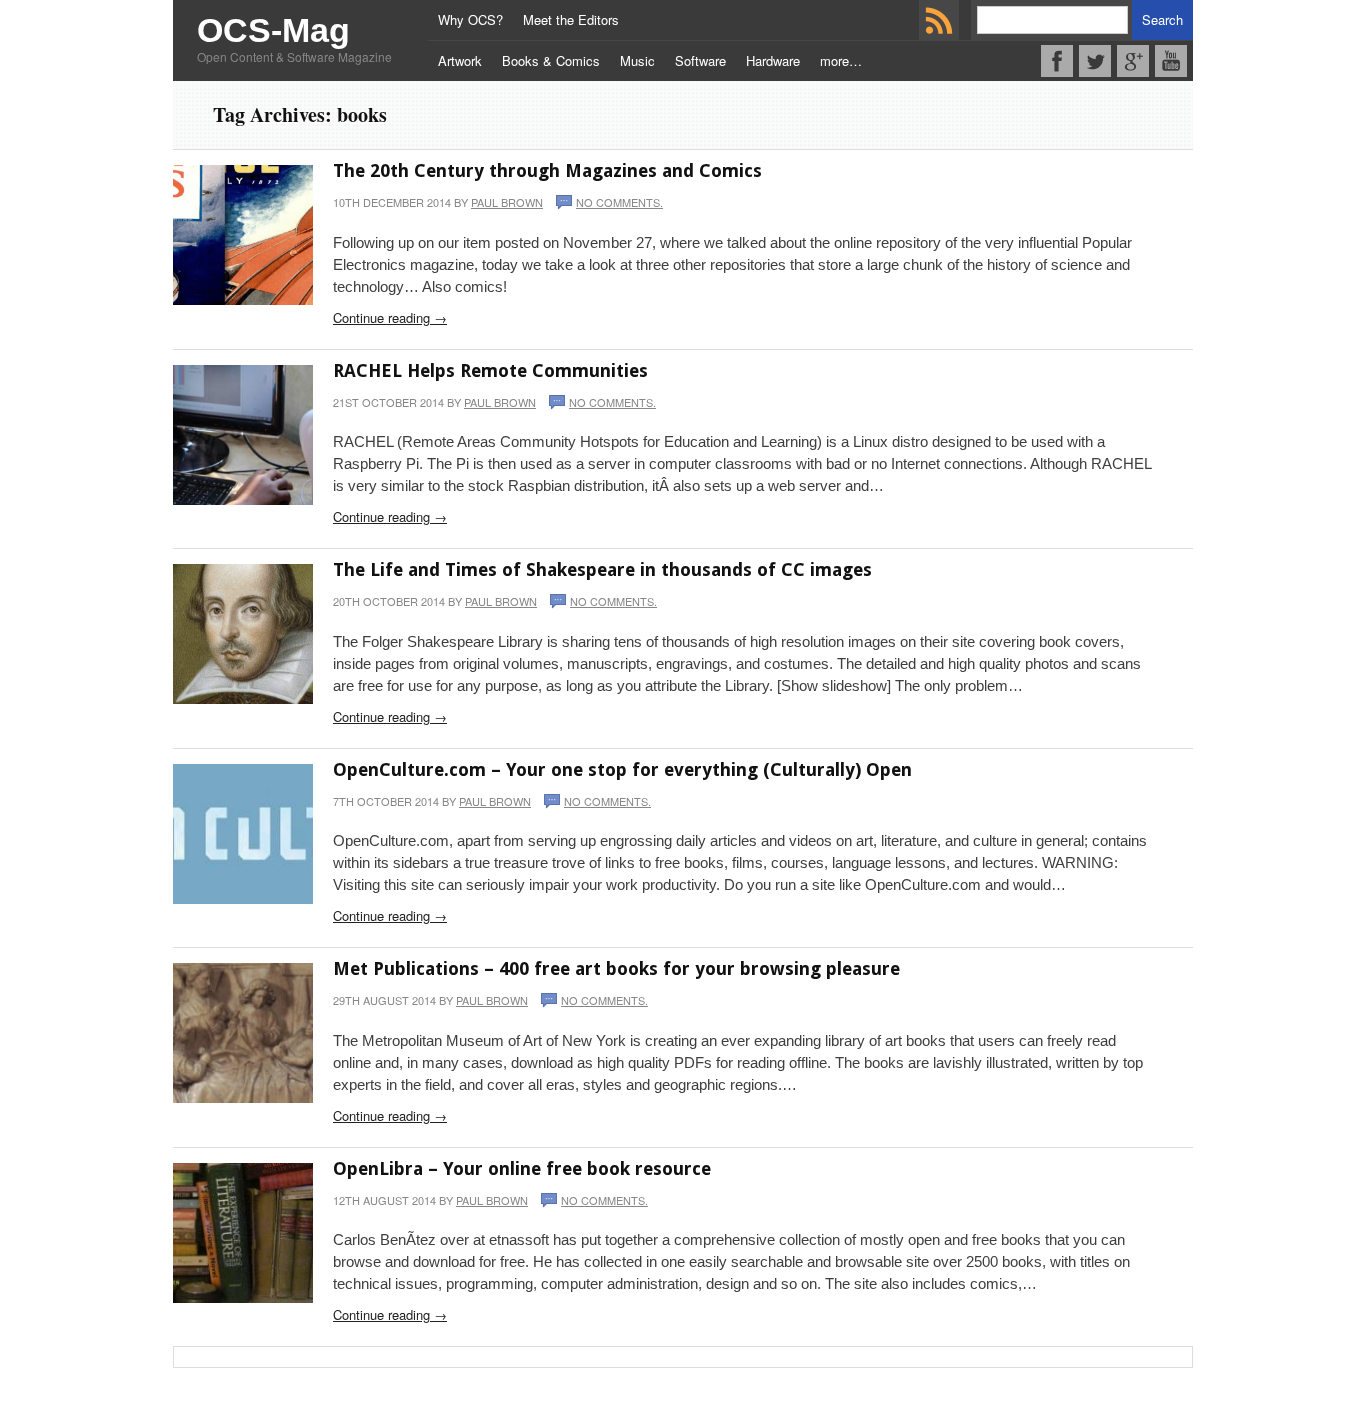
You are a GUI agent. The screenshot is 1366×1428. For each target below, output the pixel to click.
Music (637, 60)
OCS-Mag (273, 30)
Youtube (1171, 61)
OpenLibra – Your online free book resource (522, 1168)
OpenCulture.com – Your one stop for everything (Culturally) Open (622, 769)
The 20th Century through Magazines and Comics (547, 170)
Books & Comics (551, 60)
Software (700, 60)
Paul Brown (507, 202)
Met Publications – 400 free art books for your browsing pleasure (616, 968)
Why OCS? (470, 19)
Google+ (1133, 61)
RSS (939, 20)
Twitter (1095, 61)
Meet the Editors (571, 19)
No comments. (619, 202)
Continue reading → (390, 317)
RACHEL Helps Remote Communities (490, 370)
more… (841, 60)
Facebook (1057, 61)
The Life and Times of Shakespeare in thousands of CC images (602, 569)
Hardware (773, 60)
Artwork (460, 60)
